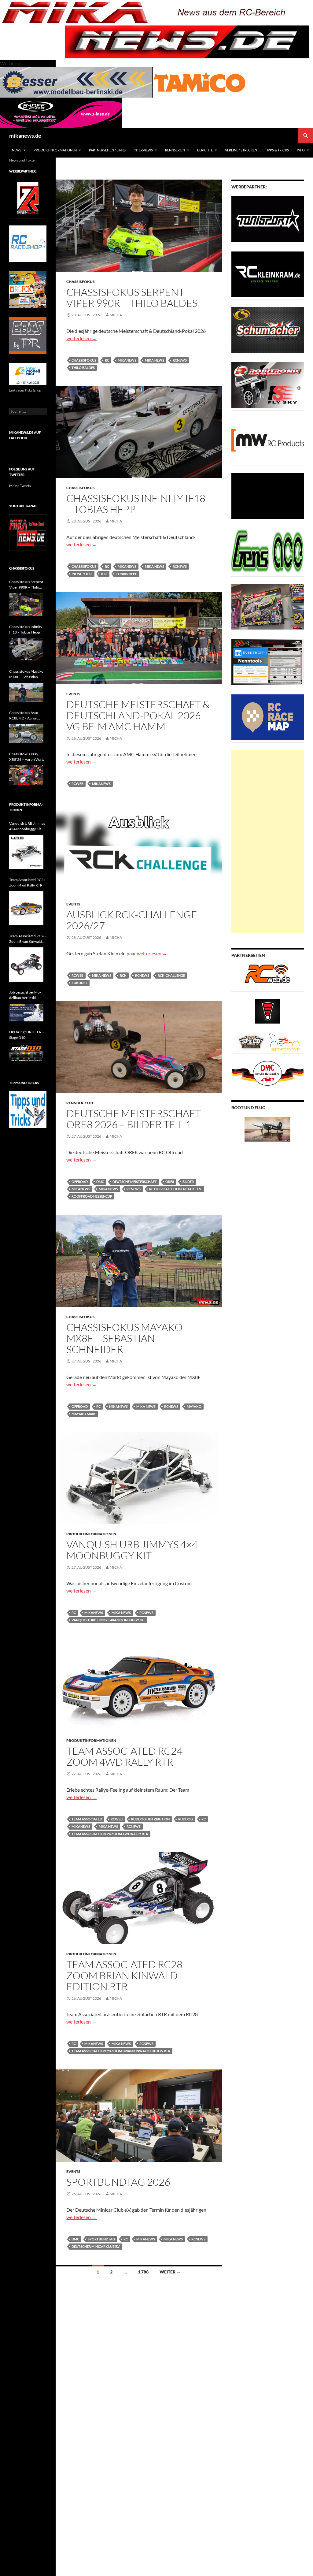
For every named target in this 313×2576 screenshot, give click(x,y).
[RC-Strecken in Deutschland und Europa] (284, 1042)
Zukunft (79, 983)
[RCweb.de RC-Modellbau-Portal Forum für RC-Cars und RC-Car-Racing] (267, 976)
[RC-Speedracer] (252, 1042)
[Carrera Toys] (268, 606)
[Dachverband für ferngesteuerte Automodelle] (268, 1073)
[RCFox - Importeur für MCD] (28, 289)
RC (107, 360)
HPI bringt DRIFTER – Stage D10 (27, 1035)
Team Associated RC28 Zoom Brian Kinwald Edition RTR (124, 1975)
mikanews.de (25, 136)
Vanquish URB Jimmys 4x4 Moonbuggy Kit (108, 1620)
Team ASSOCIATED (87, 1819)
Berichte (205, 150)
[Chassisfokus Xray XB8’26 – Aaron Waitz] (26, 775)
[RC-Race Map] (268, 717)
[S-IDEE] (61, 112)
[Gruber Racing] (28, 197)
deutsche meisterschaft (135, 1182)
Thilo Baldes (83, 368)
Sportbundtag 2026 (118, 2182)
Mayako (194, 1406)
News (17, 150)
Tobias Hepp (127, 574)
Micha (116, 315)
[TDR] (28, 335)
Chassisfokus (81, 282)
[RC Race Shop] (28, 243)
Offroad (80, 1182)
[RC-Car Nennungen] (268, 662)
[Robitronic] (268, 385)
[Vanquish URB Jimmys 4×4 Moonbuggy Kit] (26, 852)
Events (73, 694)
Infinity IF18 (82, 574)
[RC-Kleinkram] (268, 274)
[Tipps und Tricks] (28, 1109)
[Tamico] (200, 82)
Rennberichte (80, 1103)
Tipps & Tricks (277, 150)
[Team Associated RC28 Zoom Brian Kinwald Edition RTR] (26, 965)
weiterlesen (81, 338)
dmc (100, 1182)
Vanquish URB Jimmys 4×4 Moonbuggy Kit (132, 1550)
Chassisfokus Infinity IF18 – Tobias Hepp (136, 504)
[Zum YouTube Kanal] (28, 532)
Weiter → (170, 2272)
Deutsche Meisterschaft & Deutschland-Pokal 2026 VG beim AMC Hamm (138, 715)
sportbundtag (101, 2239)
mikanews (127, 360)
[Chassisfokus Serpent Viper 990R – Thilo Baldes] (26, 605)
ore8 (170, 1182)
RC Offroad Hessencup (92, 1196)
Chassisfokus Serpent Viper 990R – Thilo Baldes (132, 297)
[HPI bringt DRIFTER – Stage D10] (26, 1053)
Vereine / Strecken (241, 150)
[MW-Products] (268, 440)
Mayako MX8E (84, 1414)
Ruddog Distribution (150, 1819)
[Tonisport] (268, 219)
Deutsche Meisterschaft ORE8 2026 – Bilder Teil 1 (134, 1119)
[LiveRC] (268, 1011)
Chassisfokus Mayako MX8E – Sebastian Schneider (124, 1338)
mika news (155, 360)
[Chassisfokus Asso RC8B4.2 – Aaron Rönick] (26, 734)
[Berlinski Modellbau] (76, 82)
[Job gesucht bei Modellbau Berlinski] (26, 1013)
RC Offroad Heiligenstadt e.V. (175, 1189)
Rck (123, 975)
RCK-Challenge (171, 975)
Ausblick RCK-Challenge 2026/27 (132, 920)
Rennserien (175, 150)
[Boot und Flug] (267, 1129)
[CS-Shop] (268, 329)
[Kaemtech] (268, 495)
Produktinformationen (55, 150)
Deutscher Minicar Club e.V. (96, 2246)
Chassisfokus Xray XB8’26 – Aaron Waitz (27, 757)
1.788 (143, 2272)
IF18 (104, 574)
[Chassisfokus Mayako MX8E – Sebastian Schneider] (26, 692)
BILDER (188, 1182)
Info (301, 150)
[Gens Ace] (268, 551)
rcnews (180, 360)
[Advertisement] (268, 842)
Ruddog (186, 1819)
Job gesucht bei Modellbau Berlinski (25, 995)
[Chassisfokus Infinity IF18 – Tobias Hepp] (26, 650)
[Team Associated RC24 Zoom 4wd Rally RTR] (26, 908)
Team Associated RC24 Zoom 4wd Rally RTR (124, 1756)
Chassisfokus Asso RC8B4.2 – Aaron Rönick (24, 716)
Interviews (143, 150)
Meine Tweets (20, 486)
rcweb (77, 784)
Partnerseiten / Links (107, 150)
